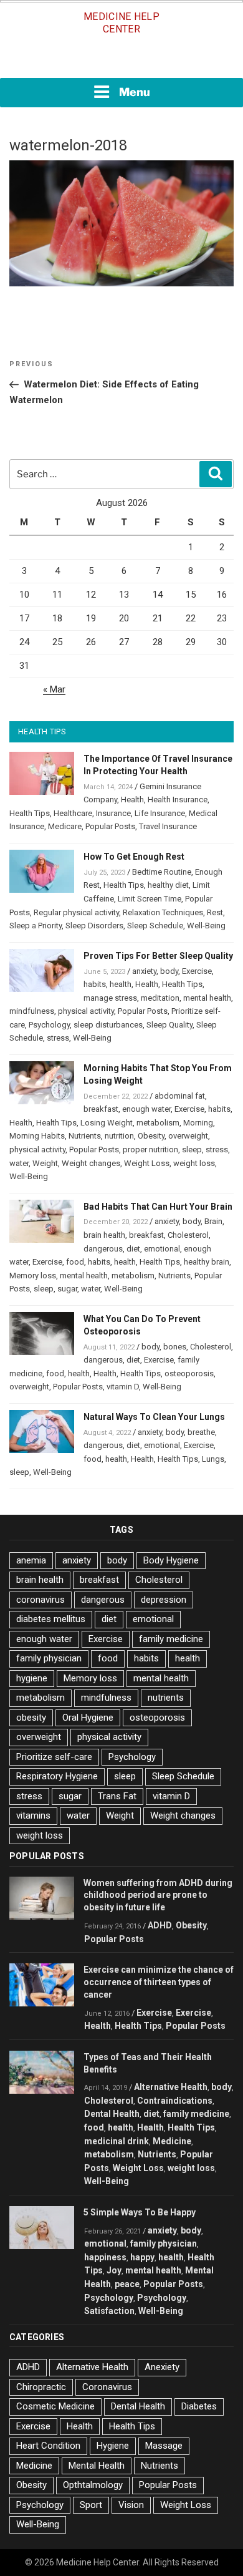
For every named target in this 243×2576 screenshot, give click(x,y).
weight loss (194, 1163)
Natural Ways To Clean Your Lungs (154, 1417)
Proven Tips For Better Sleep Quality (158, 956)
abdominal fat (180, 1096)
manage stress (110, 998)
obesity (31, 1718)
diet (133, 1249)
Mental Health (97, 2466)
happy (142, 2257)
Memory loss (33, 1276)
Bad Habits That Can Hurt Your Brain (158, 1207)
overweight (188, 1136)
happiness (105, 2257)
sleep (192, 1149)
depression (164, 1600)
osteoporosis (189, 1373)
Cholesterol (188, 1235)
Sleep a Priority (36, 926)
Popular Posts (110, 826)
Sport (91, 2505)
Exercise (197, 971)
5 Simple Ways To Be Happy (140, 2212)
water (19, 1163)
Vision (131, 2505)
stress (58, 1038)
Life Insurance (160, 813)
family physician (49, 1658)
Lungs (213, 1459)
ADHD (160, 1925)
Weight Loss (147, 1163)
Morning (198, 1123)
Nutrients (85, 1136)
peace (127, 2284)
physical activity (86, 1011)
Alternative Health (171, 2087)
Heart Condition (48, 2446)
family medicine (171, 1639)
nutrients (166, 1698)
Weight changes (91, 1163)
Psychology (49, 1025)
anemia (31, 1560)
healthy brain (207, 1262)
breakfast (101, 1109)
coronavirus (40, 1600)
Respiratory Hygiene (57, 1776)
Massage (164, 2446)
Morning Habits (37, 1136)
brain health (104, 1235)
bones (175, 1347)
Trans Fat (117, 1796)
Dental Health (112, 2114)
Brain (213, 1221)
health (121, 984)
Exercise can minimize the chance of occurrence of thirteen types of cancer (159, 1982)
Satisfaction (109, 2311)
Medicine (172, 2141)
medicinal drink (117, 2141)
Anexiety (162, 2367)
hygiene (32, 1678)
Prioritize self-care (54, 1757)
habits (95, 984)
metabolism (158, 1123)
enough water (146, 1109)
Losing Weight (107, 1123)
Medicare (65, 826)
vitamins (33, 1815)
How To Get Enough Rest (134, 857)
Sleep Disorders (94, 926)
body (169, 971)
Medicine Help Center (121, 23)
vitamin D (123, 1387)
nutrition (119, 1136)
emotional (162, 1249)
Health (132, 800)
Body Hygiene (171, 1560)
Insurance (113, 813)
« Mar (54, 689)
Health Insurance (178, 800)
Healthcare (73, 813)
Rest (215, 912)
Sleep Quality (169, 1025)
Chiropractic (41, 2387)
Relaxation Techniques (163, 912)
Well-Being (206, 926)
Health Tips (30, 813)
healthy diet (168, 885)
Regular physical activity (76, 912)
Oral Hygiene (88, 1718)
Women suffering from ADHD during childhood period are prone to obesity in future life (158, 1895)
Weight (45, 1163)
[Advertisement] (121, 61)
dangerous (103, 1249)
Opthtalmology (93, 2485)
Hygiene (113, 2446)
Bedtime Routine (162, 872)
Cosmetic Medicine (55, 2406)
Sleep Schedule (155, 926)
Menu (135, 92)
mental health (207, 998)
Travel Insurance (168, 826)
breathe (201, 1432)
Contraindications (175, 2101)
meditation (160, 998)
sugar (67, 1289)
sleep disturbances (108, 1025)
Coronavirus (107, 2387)
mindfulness (32, 1011)
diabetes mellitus (51, 1619)
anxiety (144, 971)
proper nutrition (150, 1149)
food (75, 1262)
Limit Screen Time (150, 899)
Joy (114, 2270)
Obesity (151, 1136)
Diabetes (199, 2406)
